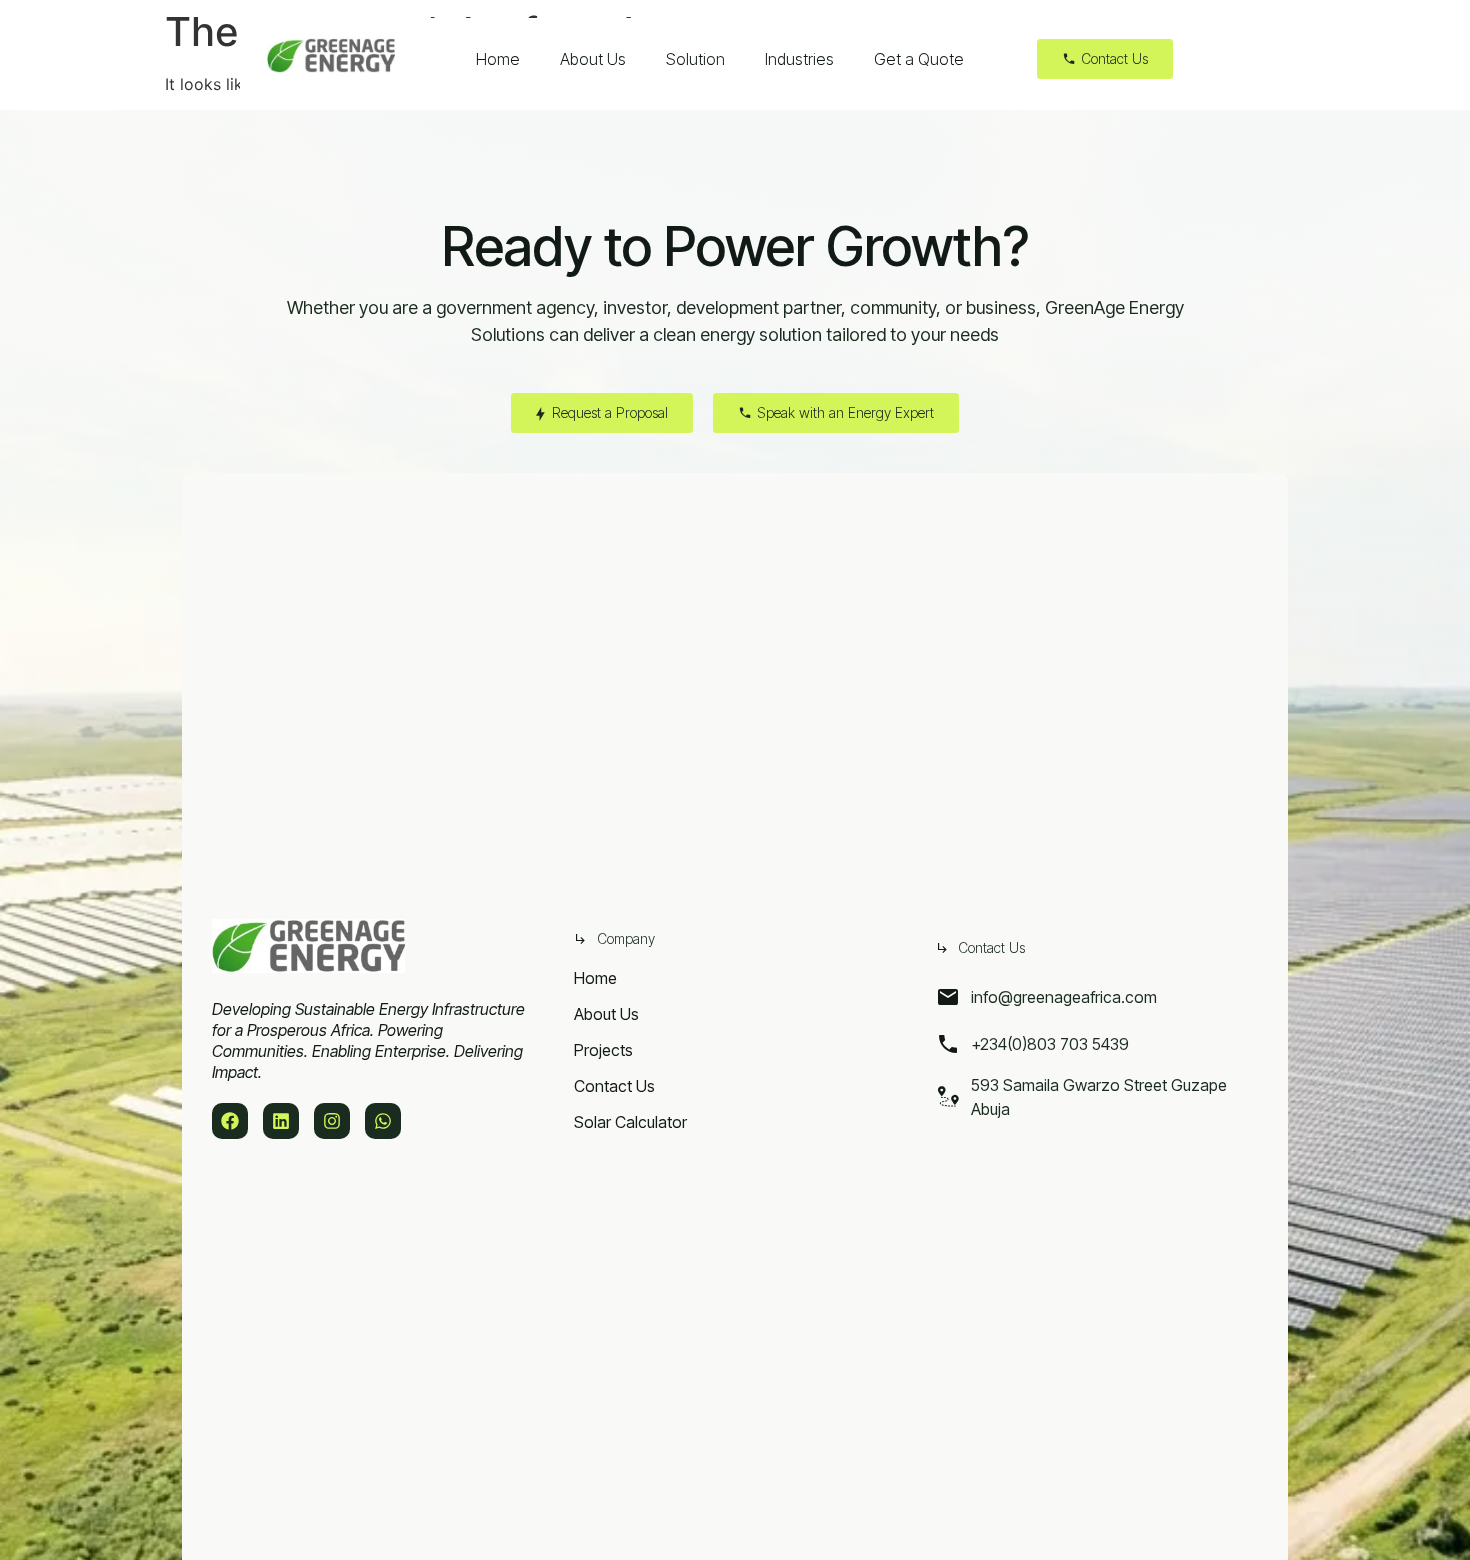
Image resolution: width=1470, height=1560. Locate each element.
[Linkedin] (281, 1121)
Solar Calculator (630, 1122)
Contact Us (614, 1086)
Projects (603, 1050)
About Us (593, 59)
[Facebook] (230, 1121)
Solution (695, 59)
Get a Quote (919, 59)
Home (498, 59)
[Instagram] (332, 1121)
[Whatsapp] (383, 1121)
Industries (799, 59)
